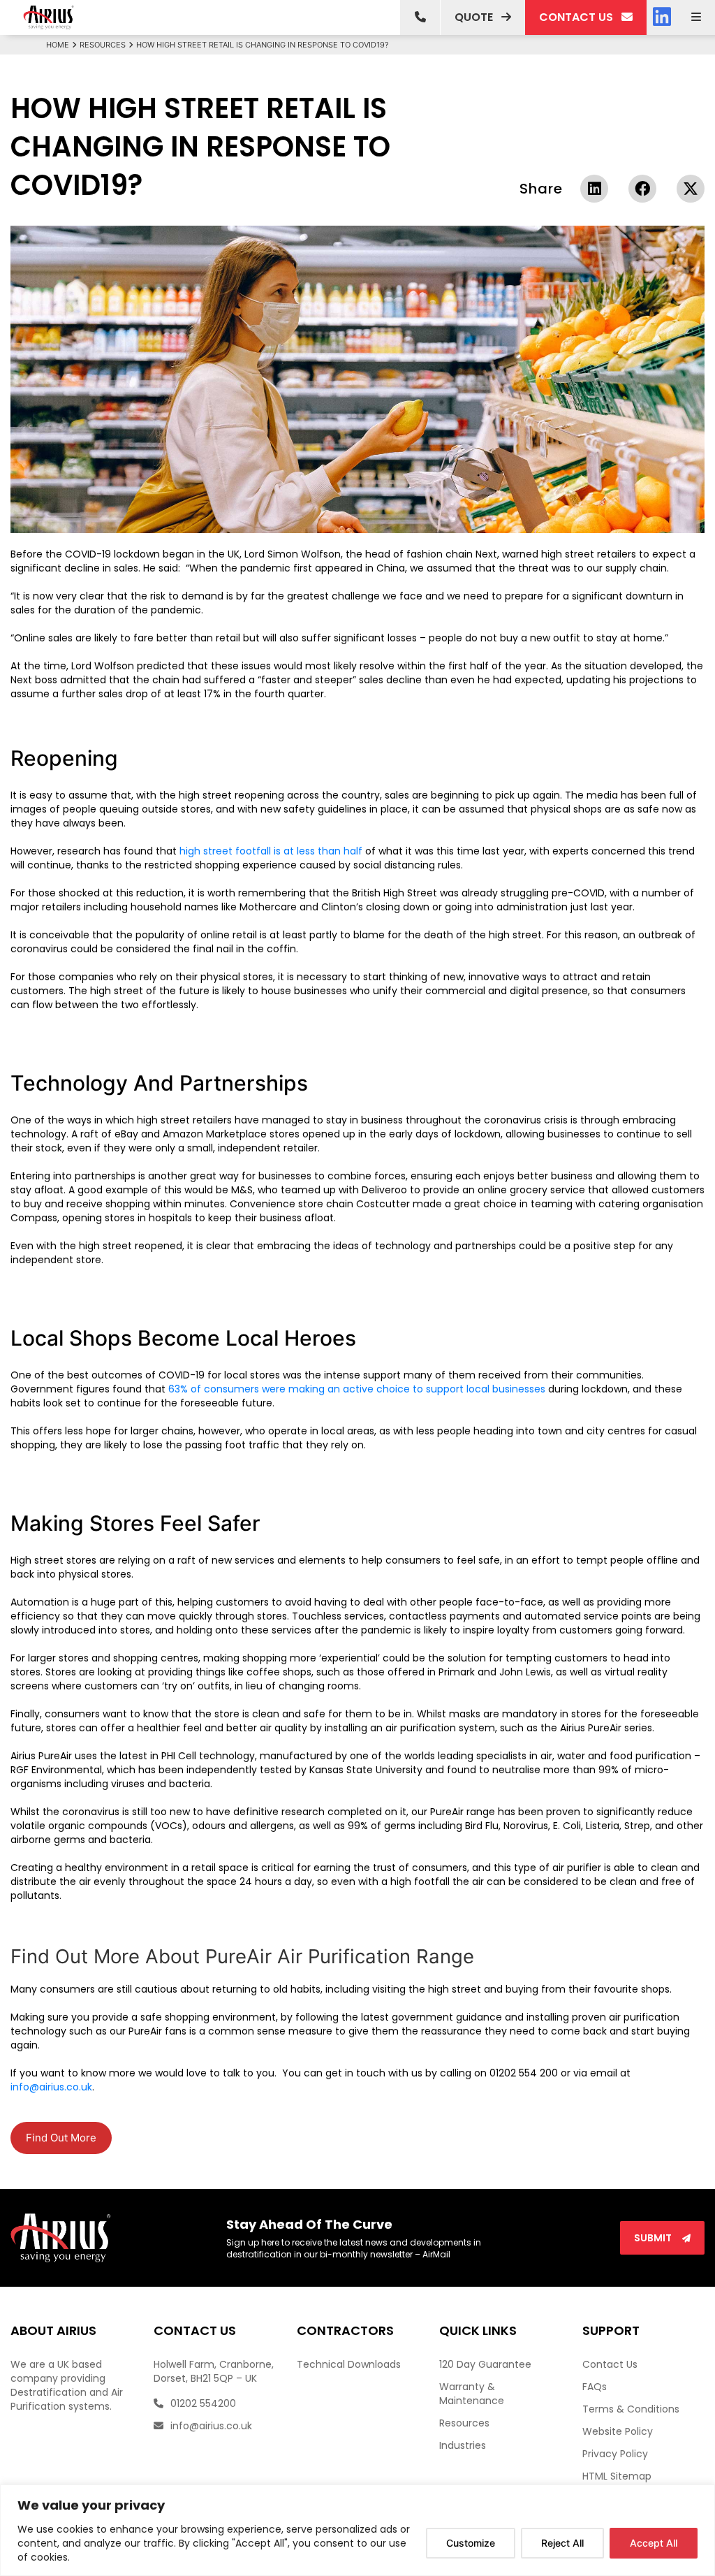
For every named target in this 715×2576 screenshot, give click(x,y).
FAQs (595, 2387)
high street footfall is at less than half (271, 851)
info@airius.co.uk (51, 2087)
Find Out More (61, 2138)
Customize (471, 2543)
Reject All (562, 2543)
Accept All (654, 2543)
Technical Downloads (349, 2364)
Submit (654, 2238)
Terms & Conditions (631, 2409)
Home (58, 45)
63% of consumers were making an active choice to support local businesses (357, 1389)
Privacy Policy (615, 2454)
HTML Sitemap (617, 2476)
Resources (103, 45)
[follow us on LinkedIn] (662, 17)
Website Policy (618, 2431)
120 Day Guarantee (485, 2364)
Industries (463, 2445)
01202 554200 (202, 2403)
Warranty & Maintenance (472, 2394)
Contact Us (610, 2364)
